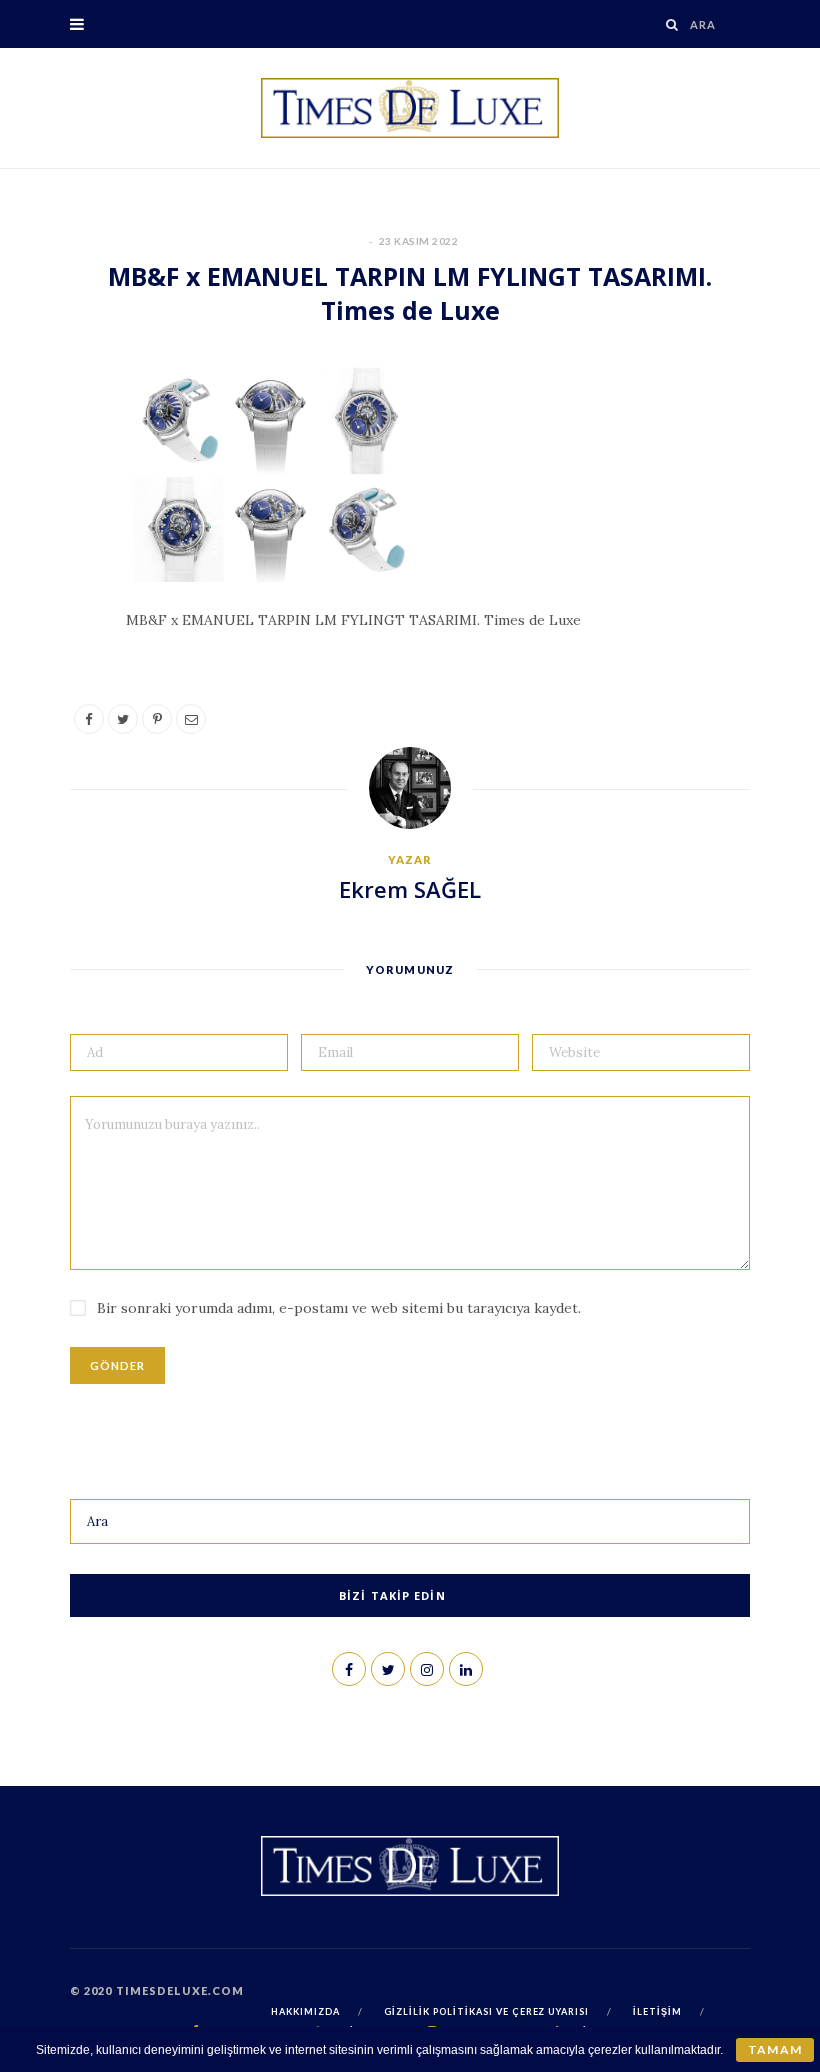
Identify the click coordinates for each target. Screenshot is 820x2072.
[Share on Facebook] (61, 444)
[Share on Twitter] (61, 495)
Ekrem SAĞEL (410, 889)
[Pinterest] (61, 546)
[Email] (61, 597)
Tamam (774, 2049)
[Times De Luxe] (410, 108)
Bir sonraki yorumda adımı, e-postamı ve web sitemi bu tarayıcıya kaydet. (339, 1308)
